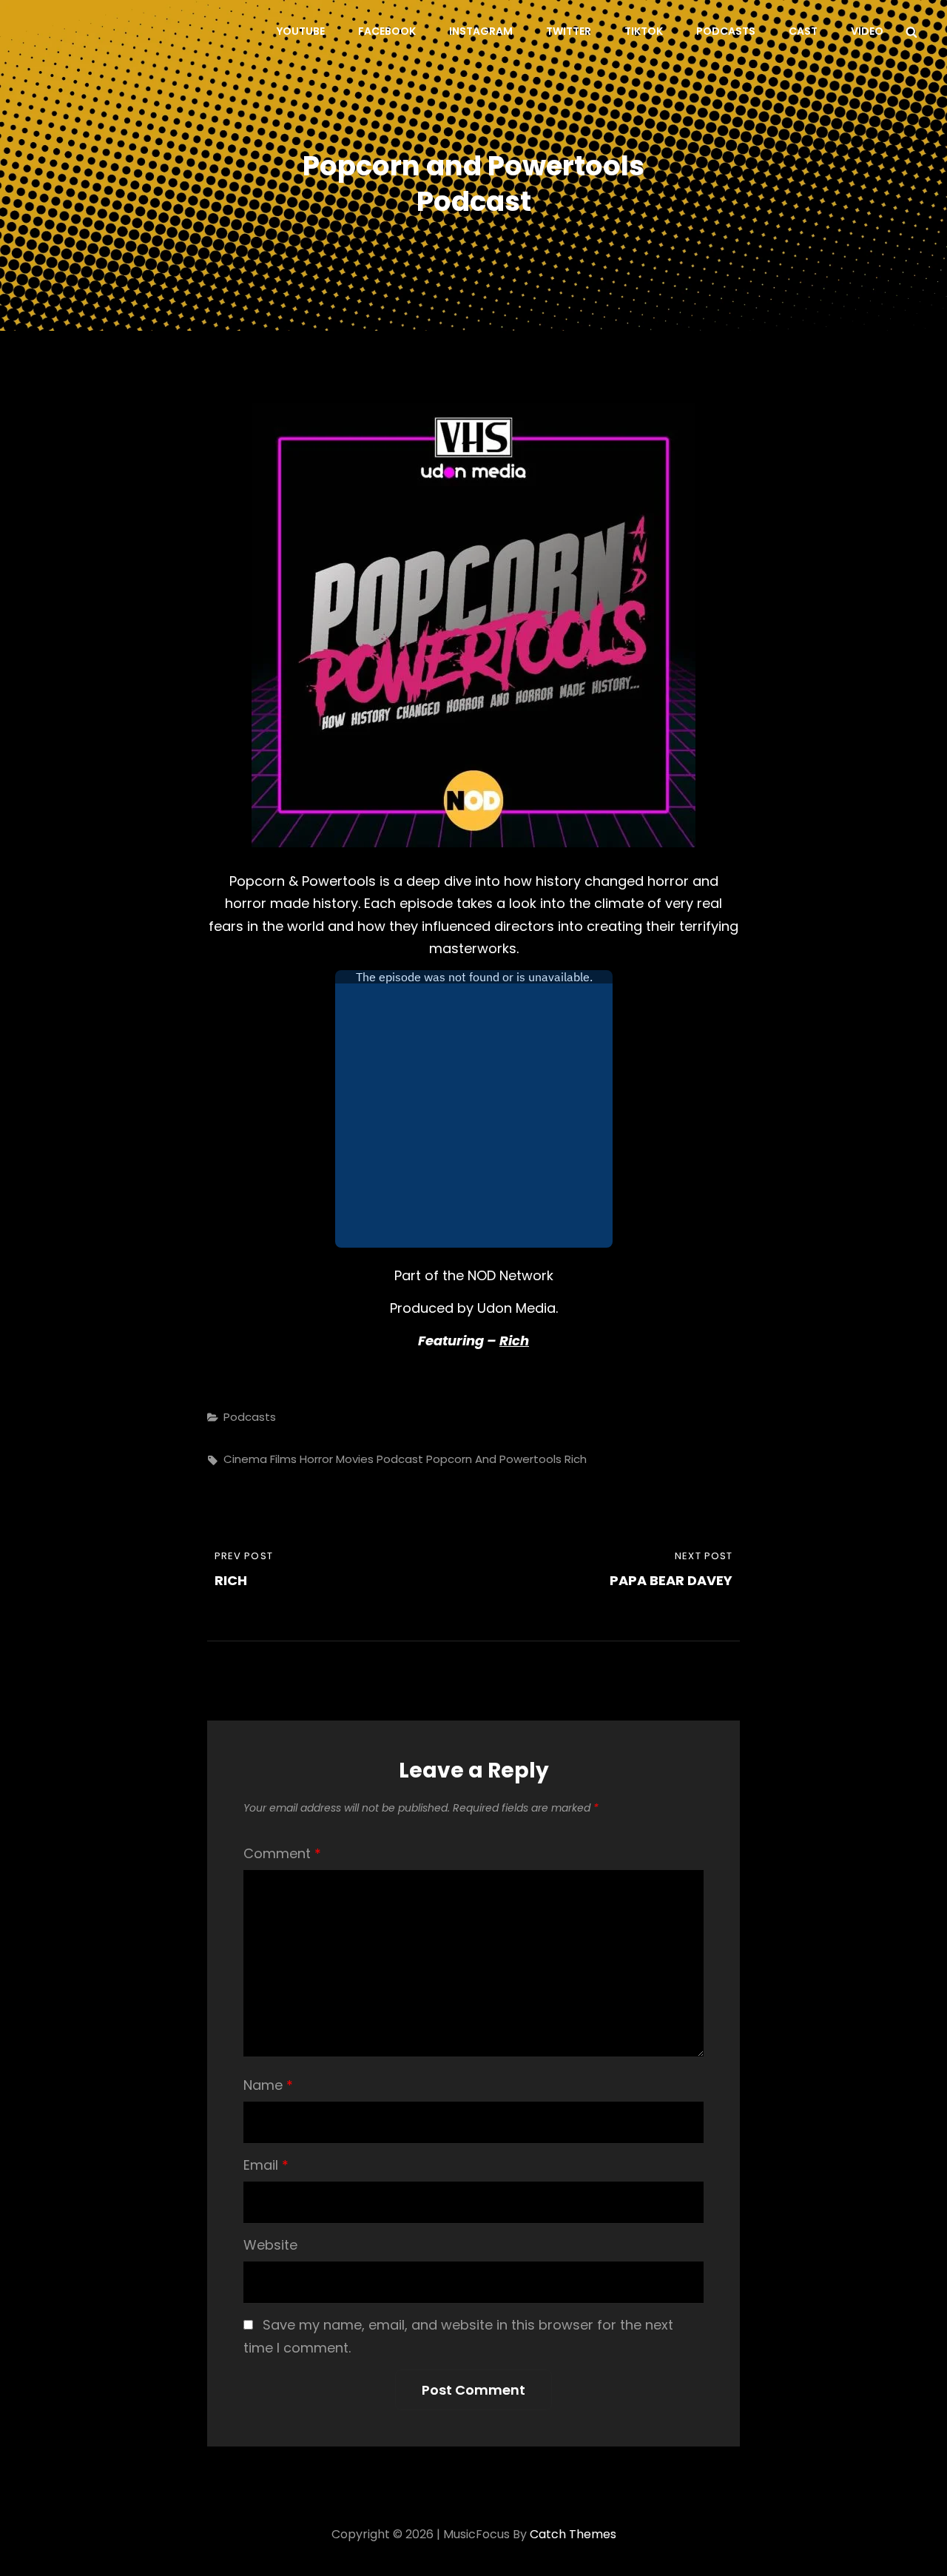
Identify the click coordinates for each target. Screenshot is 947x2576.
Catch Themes (573, 2534)
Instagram (481, 31)
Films (283, 1459)
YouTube (301, 31)
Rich (514, 1341)
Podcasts (726, 31)
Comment (282, 1853)
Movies (355, 1459)
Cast (803, 31)
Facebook (387, 31)
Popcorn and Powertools (494, 1459)
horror (316, 1459)
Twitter (569, 31)
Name (268, 2085)
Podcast (400, 1459)
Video (867, 31)
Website (270, 2245)
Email (266, 2165)
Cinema (245, 1459)
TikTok (644, 31)
